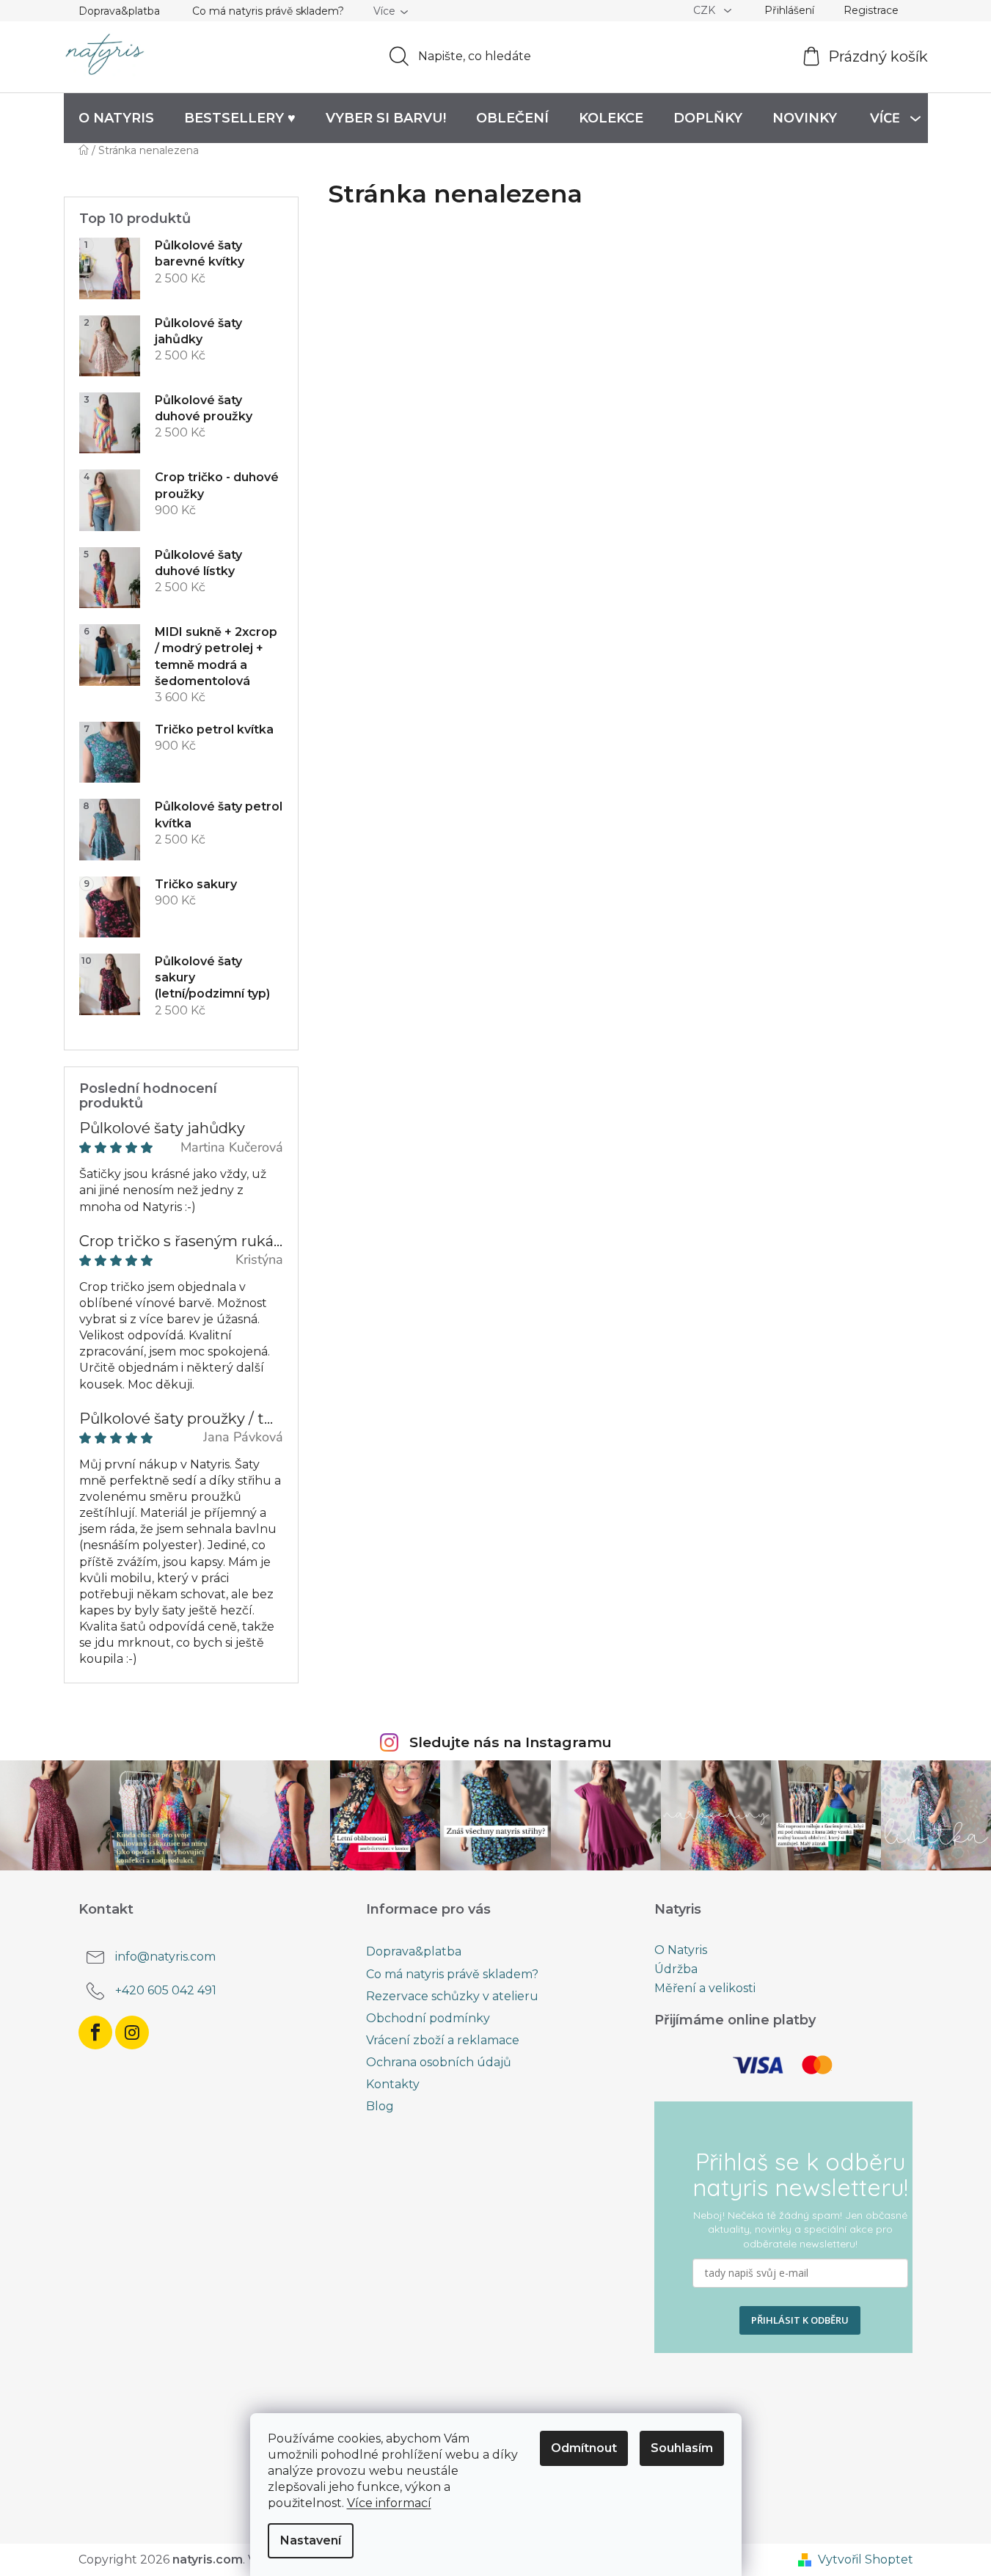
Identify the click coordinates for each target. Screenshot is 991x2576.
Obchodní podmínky (428, 2018)
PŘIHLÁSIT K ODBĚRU (800, 2320)
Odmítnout (584, 2448)
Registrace (871, 10)
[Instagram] (132, 2032)
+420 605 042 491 (166, 1991)
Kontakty (393, 2084)
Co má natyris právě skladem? (268, 11)
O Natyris (681, 1950)
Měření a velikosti (705, 1988)
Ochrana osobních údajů (439, 2062)
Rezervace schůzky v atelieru (452, 1996)
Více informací (389, 2503)
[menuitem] (116, 118)
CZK (706, 10)
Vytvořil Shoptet (866, 2559)
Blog (380, 2106)
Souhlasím (682, 2448)
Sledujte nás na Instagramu (511, 1742)
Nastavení (311, 2540)
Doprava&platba (119, 11)
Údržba (676, 1969)
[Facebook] (95, 2032)
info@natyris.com (165, 1957)
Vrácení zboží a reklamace (443, 2040)
